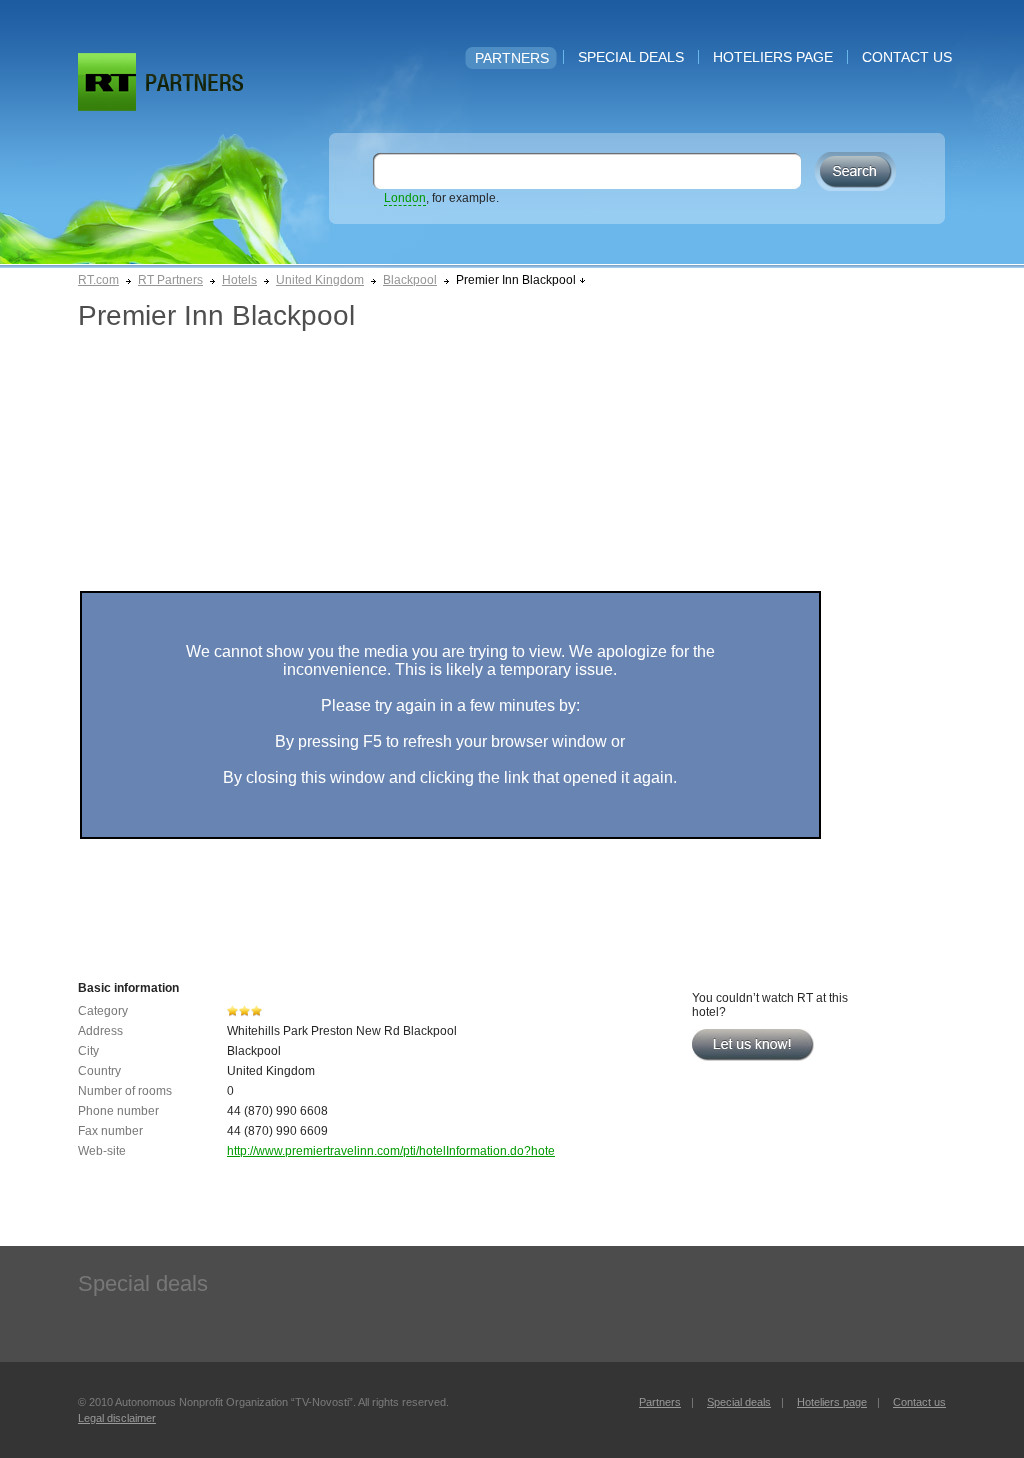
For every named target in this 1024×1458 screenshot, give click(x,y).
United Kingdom (320, 280)
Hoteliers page (773, 57)
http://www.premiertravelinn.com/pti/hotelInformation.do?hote (391, 1151)
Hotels (239, 280)
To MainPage (194, 82)
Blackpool (410, 280)
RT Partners (170, 280)
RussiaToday (107, 82)
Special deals (631, 57)
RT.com (98, 280)
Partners (512, 58)
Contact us (907, 57)
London (405, 198)
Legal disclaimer (117, 1418)
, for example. (441, 198)
